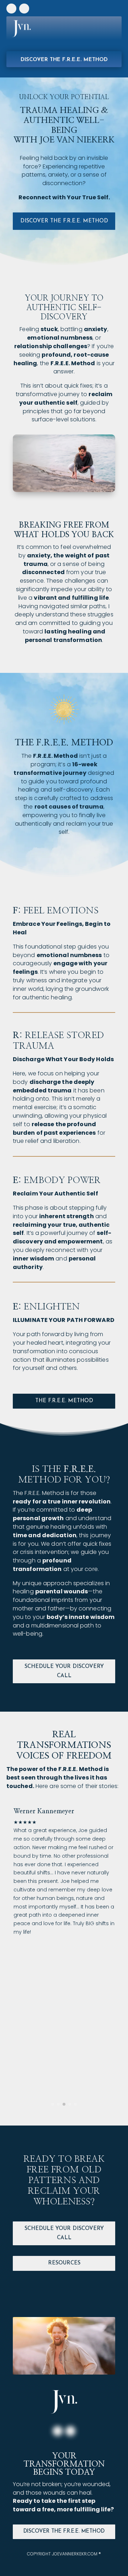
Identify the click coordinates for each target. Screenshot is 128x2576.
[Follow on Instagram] (11, 9)
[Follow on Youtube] (24, 9)
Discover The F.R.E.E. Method (64, 2531)
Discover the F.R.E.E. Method (64, 60)
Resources (64, 2263)
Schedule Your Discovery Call (64, 1671)
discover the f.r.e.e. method (64, 221)
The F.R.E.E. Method (64, 1401)
